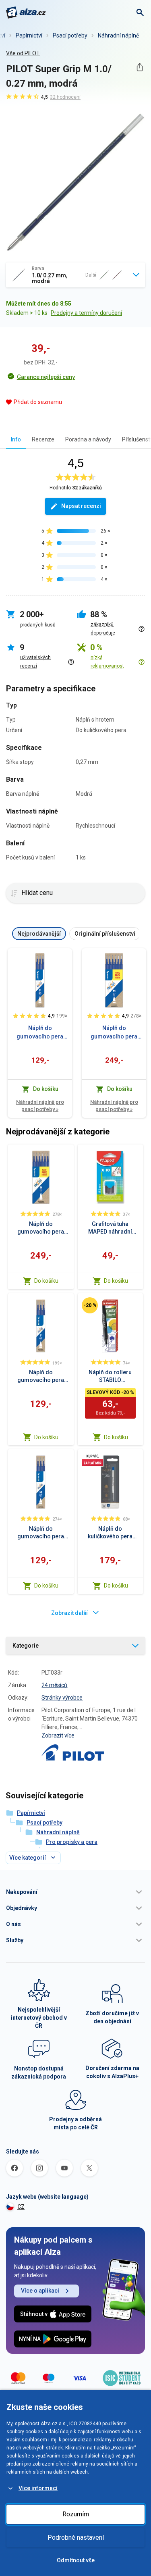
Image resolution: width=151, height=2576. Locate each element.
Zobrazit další (69, 1613)
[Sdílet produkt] (140, 67)
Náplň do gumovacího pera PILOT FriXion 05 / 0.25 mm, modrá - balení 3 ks (40, 1033)
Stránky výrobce (62, 1698)
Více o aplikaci (40, 2291)
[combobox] (75, 275)
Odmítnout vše (76, 2560)
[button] (75, 1892)
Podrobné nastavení (76, 2538)
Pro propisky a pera (72, 1842)
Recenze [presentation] (43, 439)
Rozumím (76, 2514)
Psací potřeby (70, 35)
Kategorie (26, 1646)
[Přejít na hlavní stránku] (26, 12)
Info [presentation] (16, 439)
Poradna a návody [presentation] (88, 439)
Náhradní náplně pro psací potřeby (40, 1106)
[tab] (16, 439)
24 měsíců (54, 1685)
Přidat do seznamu (38, 402)
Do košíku (46, 1281)
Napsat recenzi (81, 506)
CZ (21, 2207)
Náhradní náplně (118, 35)
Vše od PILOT (23, 53)
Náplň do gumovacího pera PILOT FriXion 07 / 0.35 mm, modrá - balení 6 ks (114, 1033)
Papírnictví (29, 35)
